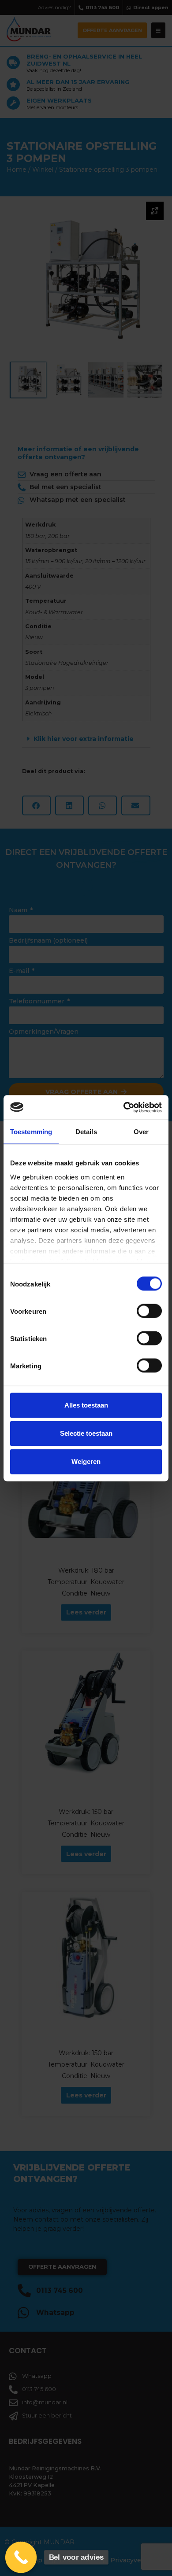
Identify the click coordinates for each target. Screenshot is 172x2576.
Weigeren (86, 1461)
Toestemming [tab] (31, 1132)
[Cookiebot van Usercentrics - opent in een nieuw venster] (124, 1107)
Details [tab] (86, 1132)
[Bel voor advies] (21, 2558)
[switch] (149, 1311)
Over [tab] (141, 1132)
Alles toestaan (86, 1405)
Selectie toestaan (86, 1433)
